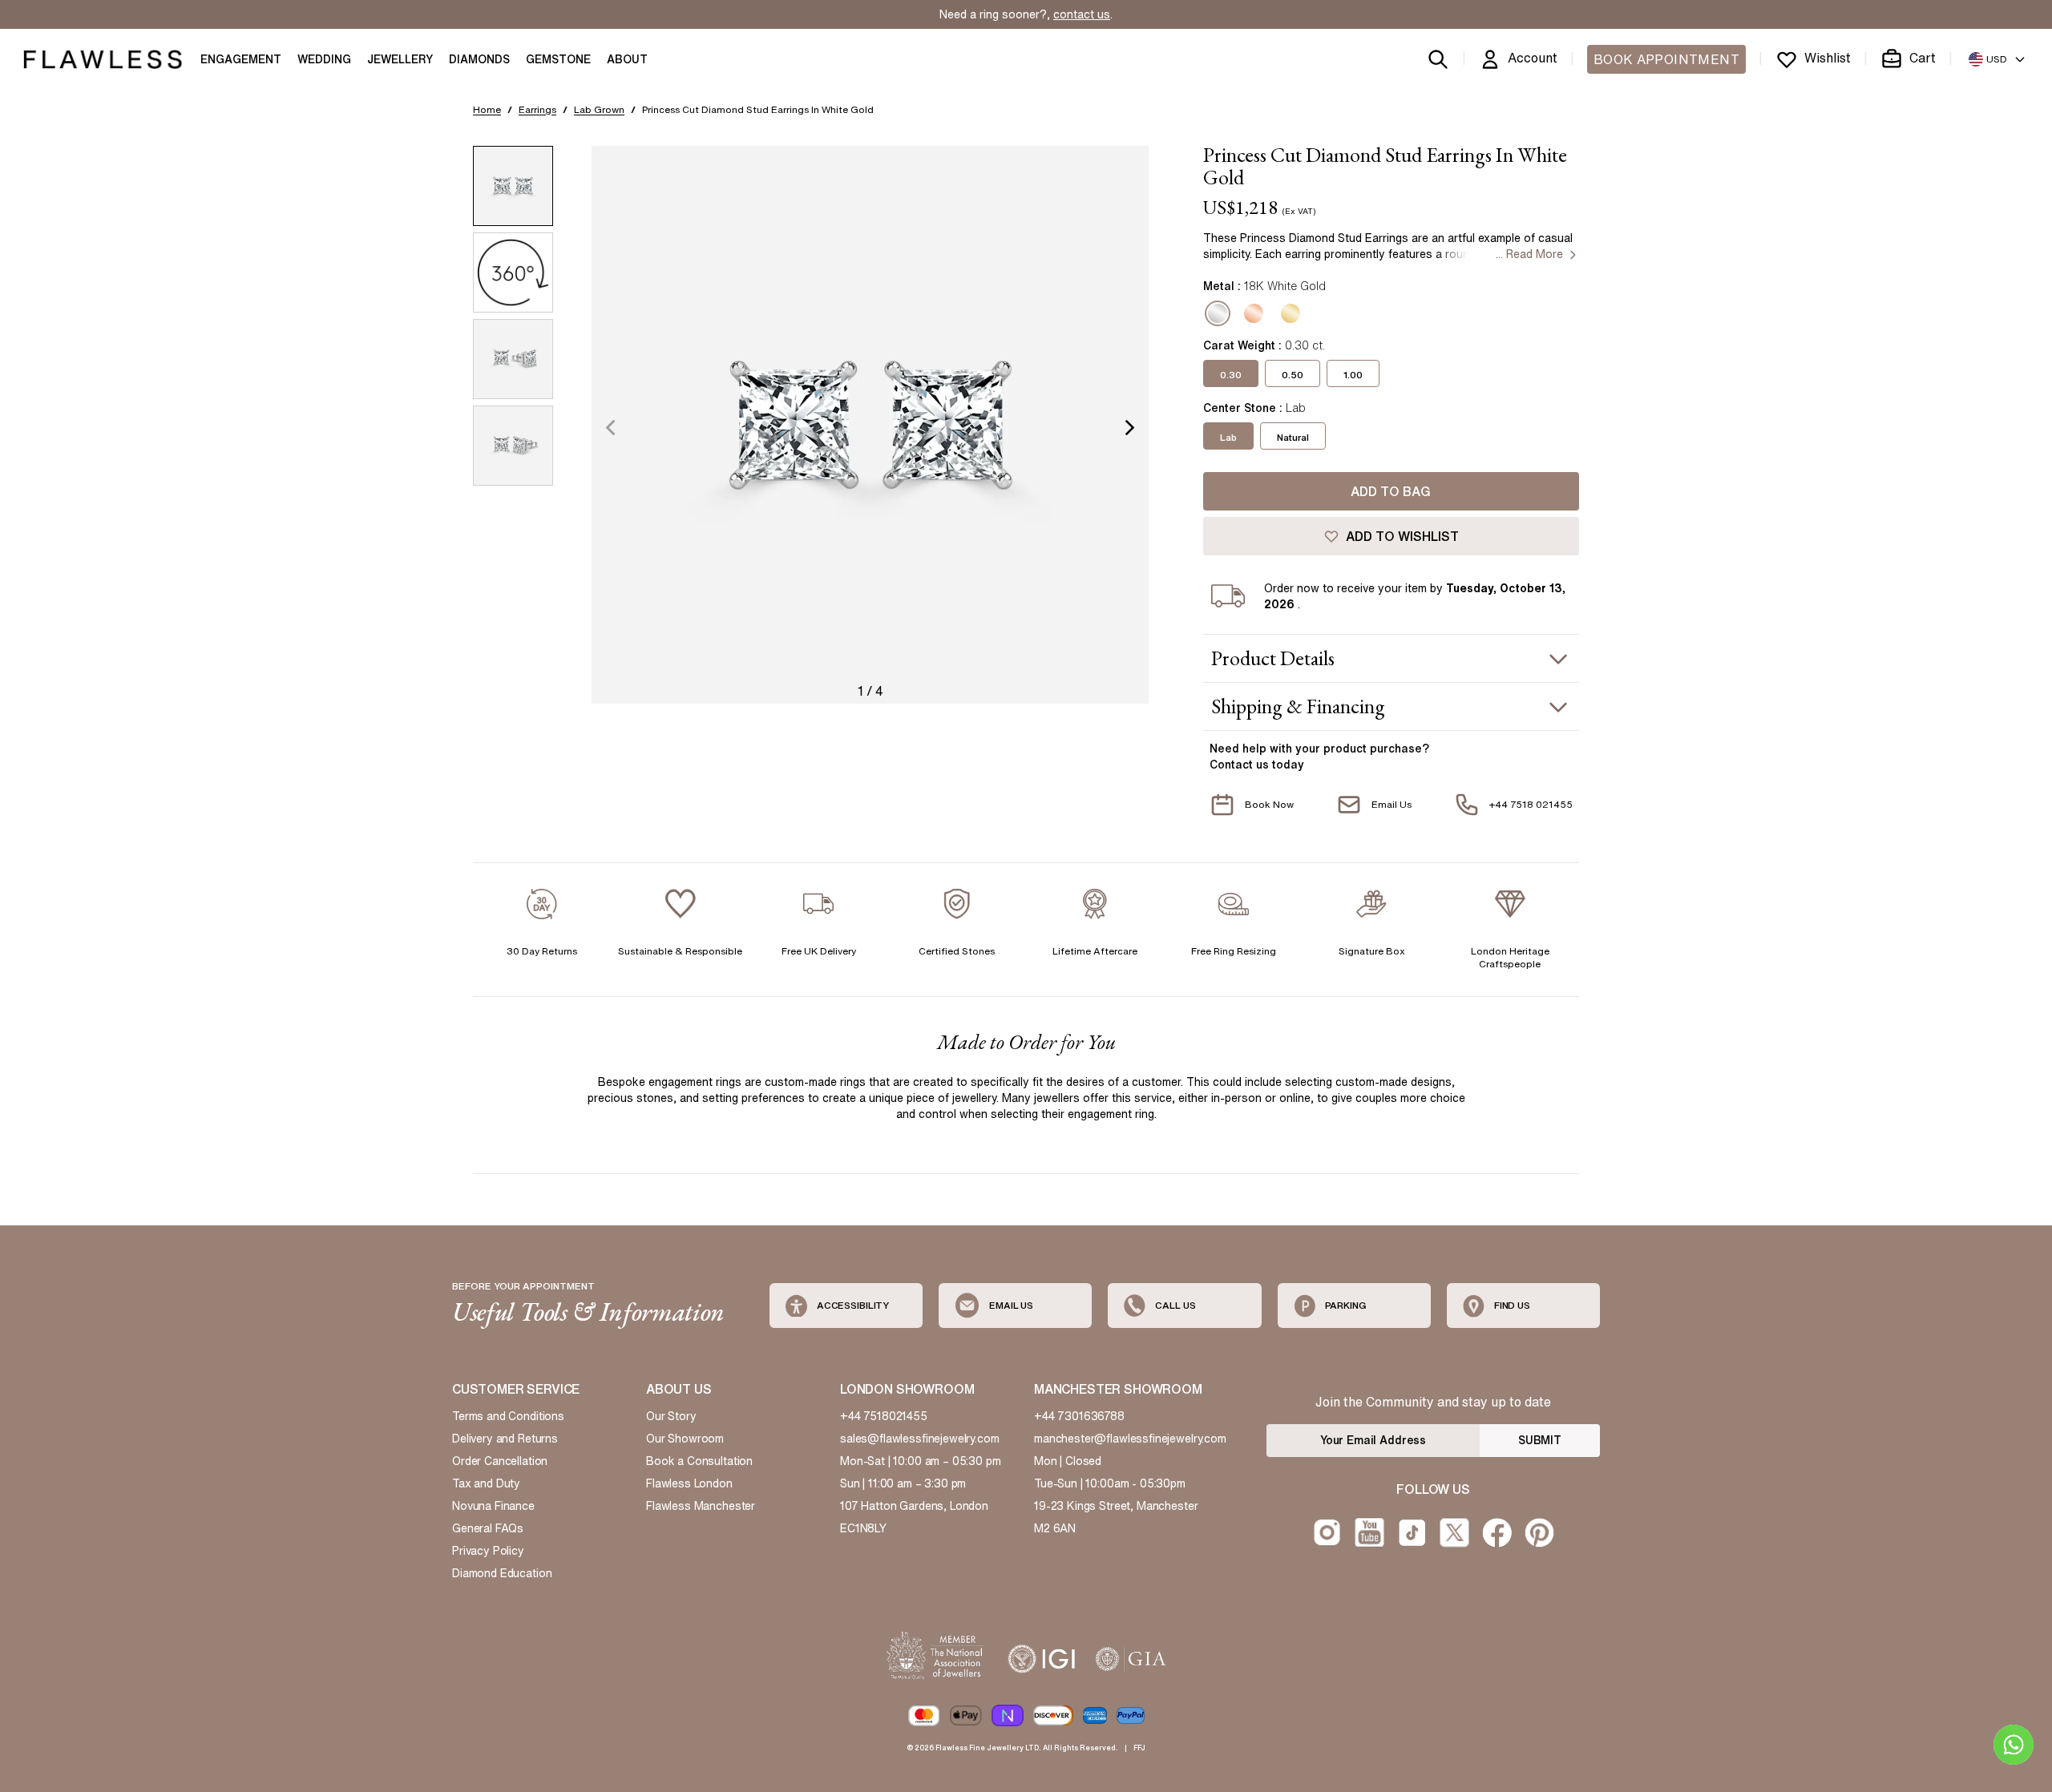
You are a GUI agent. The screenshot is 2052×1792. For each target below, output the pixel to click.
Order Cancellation (500, 1461)
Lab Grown (599, 109)
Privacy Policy (488, 1551)
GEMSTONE (558, 59)
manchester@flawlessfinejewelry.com (1130, 1439)
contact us (1082, 14)
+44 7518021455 (884, 1416)
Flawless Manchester (701, 1506)
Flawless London (689, 1483)
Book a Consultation (699, 1461)
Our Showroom (685, 1439)
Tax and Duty (486, 1483)
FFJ (1139, 1748)
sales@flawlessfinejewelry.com (920, 1439)
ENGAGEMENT (241, 59)
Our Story (671, 1416)
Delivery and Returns (505, 1439)
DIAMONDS (479, 59)
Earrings (537, 109)
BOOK (1666, 59)
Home (487, 109)
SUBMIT (1540, 1440)
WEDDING (324, 59)
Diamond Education (502, 1573)
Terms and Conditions (508, 1416)
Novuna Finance (493, 1506)
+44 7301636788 (1079, 1416)
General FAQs (488, 1528)
